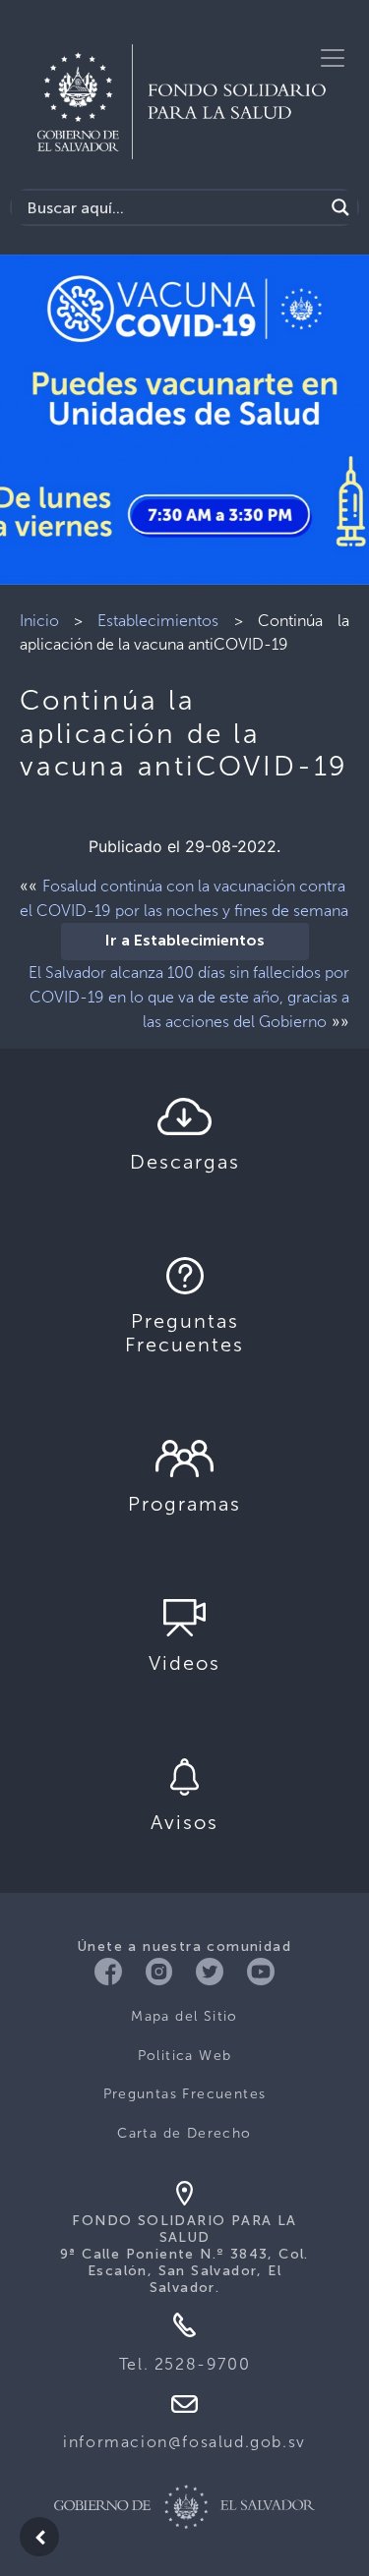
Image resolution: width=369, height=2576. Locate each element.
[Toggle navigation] (333, 58)
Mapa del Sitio (184, 2016)
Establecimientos (158, 621)
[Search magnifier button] (340, 207)
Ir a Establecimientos (185, 942)
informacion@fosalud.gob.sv (184, 2442)
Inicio (39, 621)
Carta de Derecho (184, 2133)
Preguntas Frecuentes (185, 2094)
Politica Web (185, 2056)
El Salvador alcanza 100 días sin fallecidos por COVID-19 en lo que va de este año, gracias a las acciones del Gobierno (189, 997)
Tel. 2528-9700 (184, 2364)
